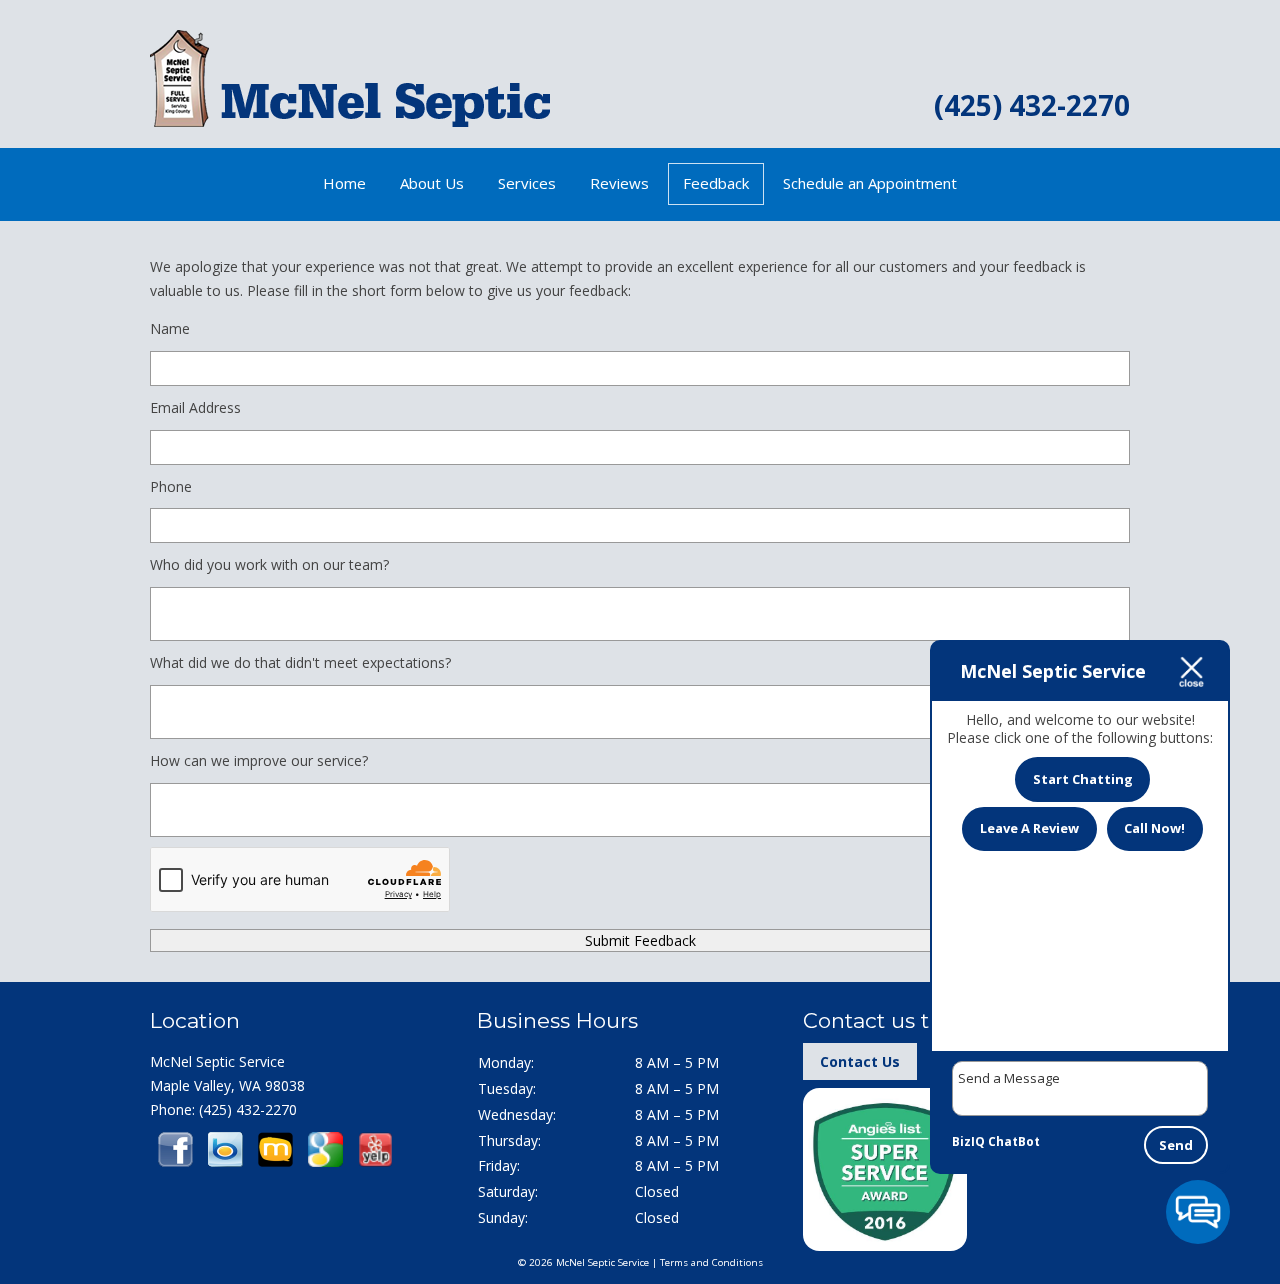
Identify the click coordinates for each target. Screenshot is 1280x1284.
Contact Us (860, 1061)
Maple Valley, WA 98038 (227, 1085)
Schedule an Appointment (870, 183)
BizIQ (968, 1141)
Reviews (619, 183)
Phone (171, 486)
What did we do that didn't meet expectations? (300, 662)
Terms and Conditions (711, 1262)
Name (170, 328)
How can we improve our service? (259, 760)
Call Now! (1154, 828)
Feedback (716, 183)
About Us (432, 183)
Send (1176, 1145)
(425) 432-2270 (1032, 105)
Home (344, 183)
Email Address (195, 407)
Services (527, 183)
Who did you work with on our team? (269, 564)
